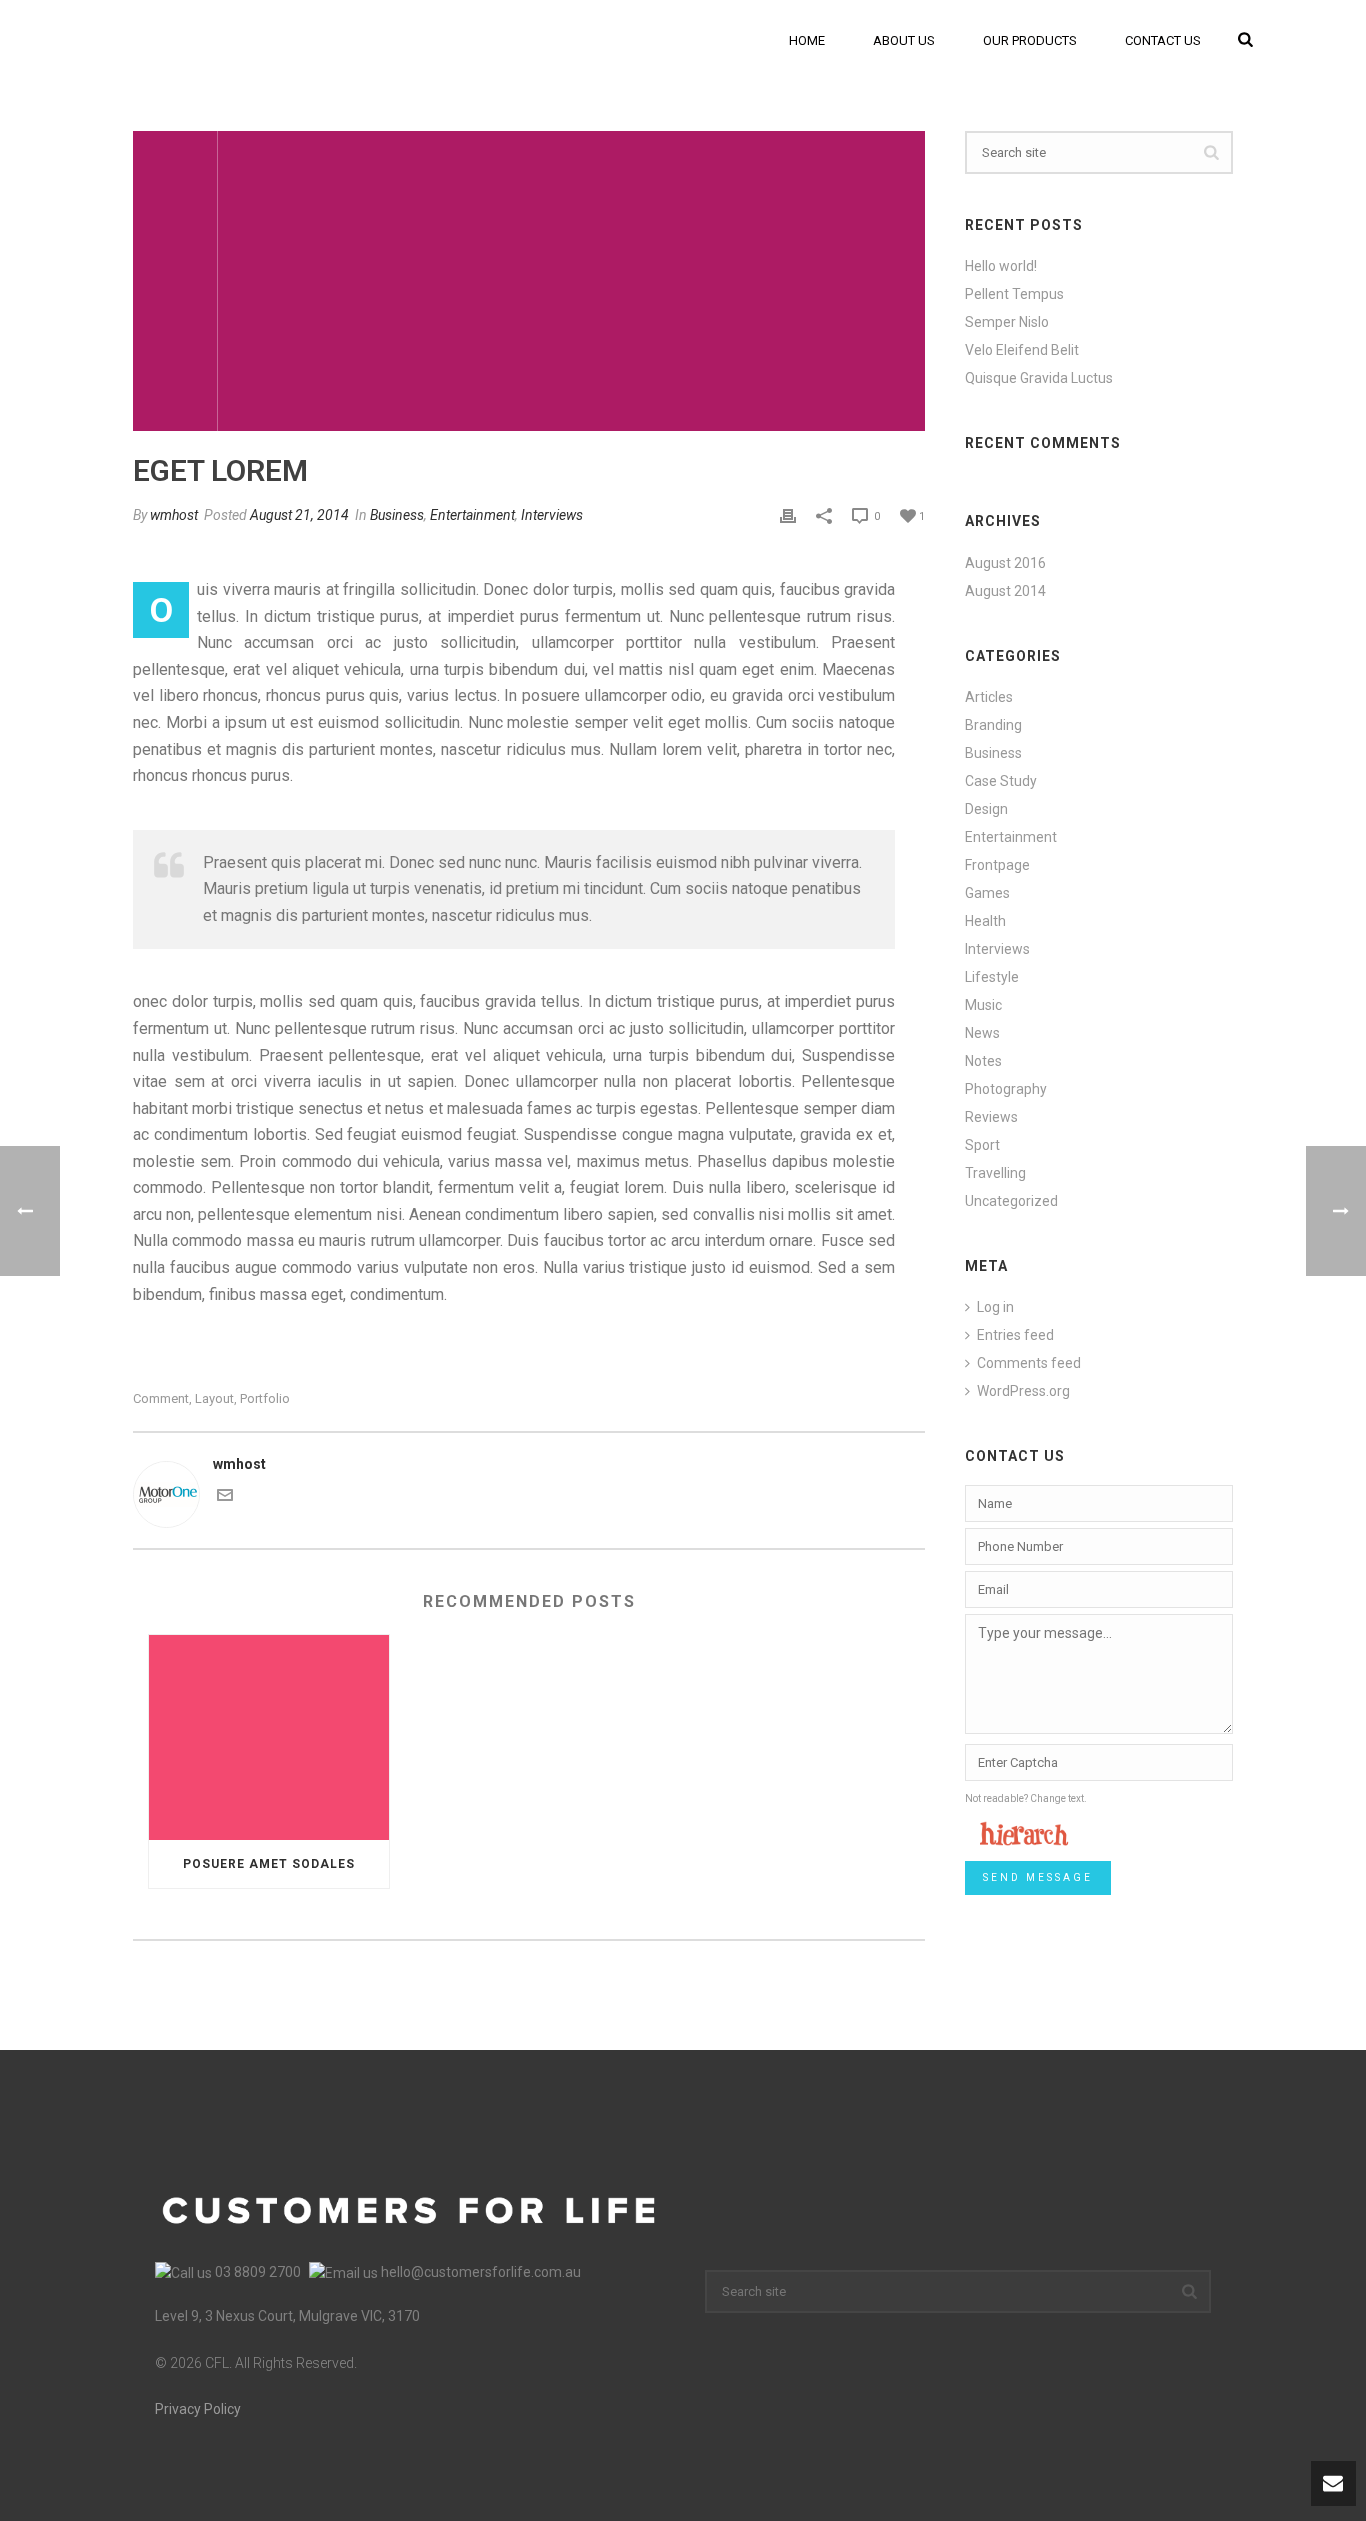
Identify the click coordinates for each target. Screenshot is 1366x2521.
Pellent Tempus (1014, 294)
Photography (1006, 1089)
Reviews (991, 1117)
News (982, 1033)
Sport (982, 1145)
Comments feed (1029, 1363)
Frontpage (997, 865)
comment (161, 1398)
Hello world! (1001, 266)
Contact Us (1163, 40)
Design (986, 809)
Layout (214, 1398)
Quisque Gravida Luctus (1039, 378)
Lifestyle (992, 977)
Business (397, 515)
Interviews (552, 515)
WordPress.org (1023, 1391)
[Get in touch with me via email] (225, 1498)
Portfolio (265, 1398)
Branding (993, 725)
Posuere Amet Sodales (269, 1864)
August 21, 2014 (299, 515)
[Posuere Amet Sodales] (269, 1737)
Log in (995, 1307)
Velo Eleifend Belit (1022, 350)
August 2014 (1005, 591)
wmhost (174, 515)
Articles (989, 697)
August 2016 (1005, 563)
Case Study (1001, 781)
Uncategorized (1011, 1201)
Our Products (1030, 40)
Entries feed (1015, 1335)
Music (983, 1005)
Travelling (995, 1173)
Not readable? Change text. (1026, 1798)
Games (987, 893)
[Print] (788, 515)
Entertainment (472, 515)
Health (985, 921)
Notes (983, 1061)
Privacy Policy (198, 2409)
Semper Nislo (1007, 322)
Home (807, 40)
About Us (904, 40)
